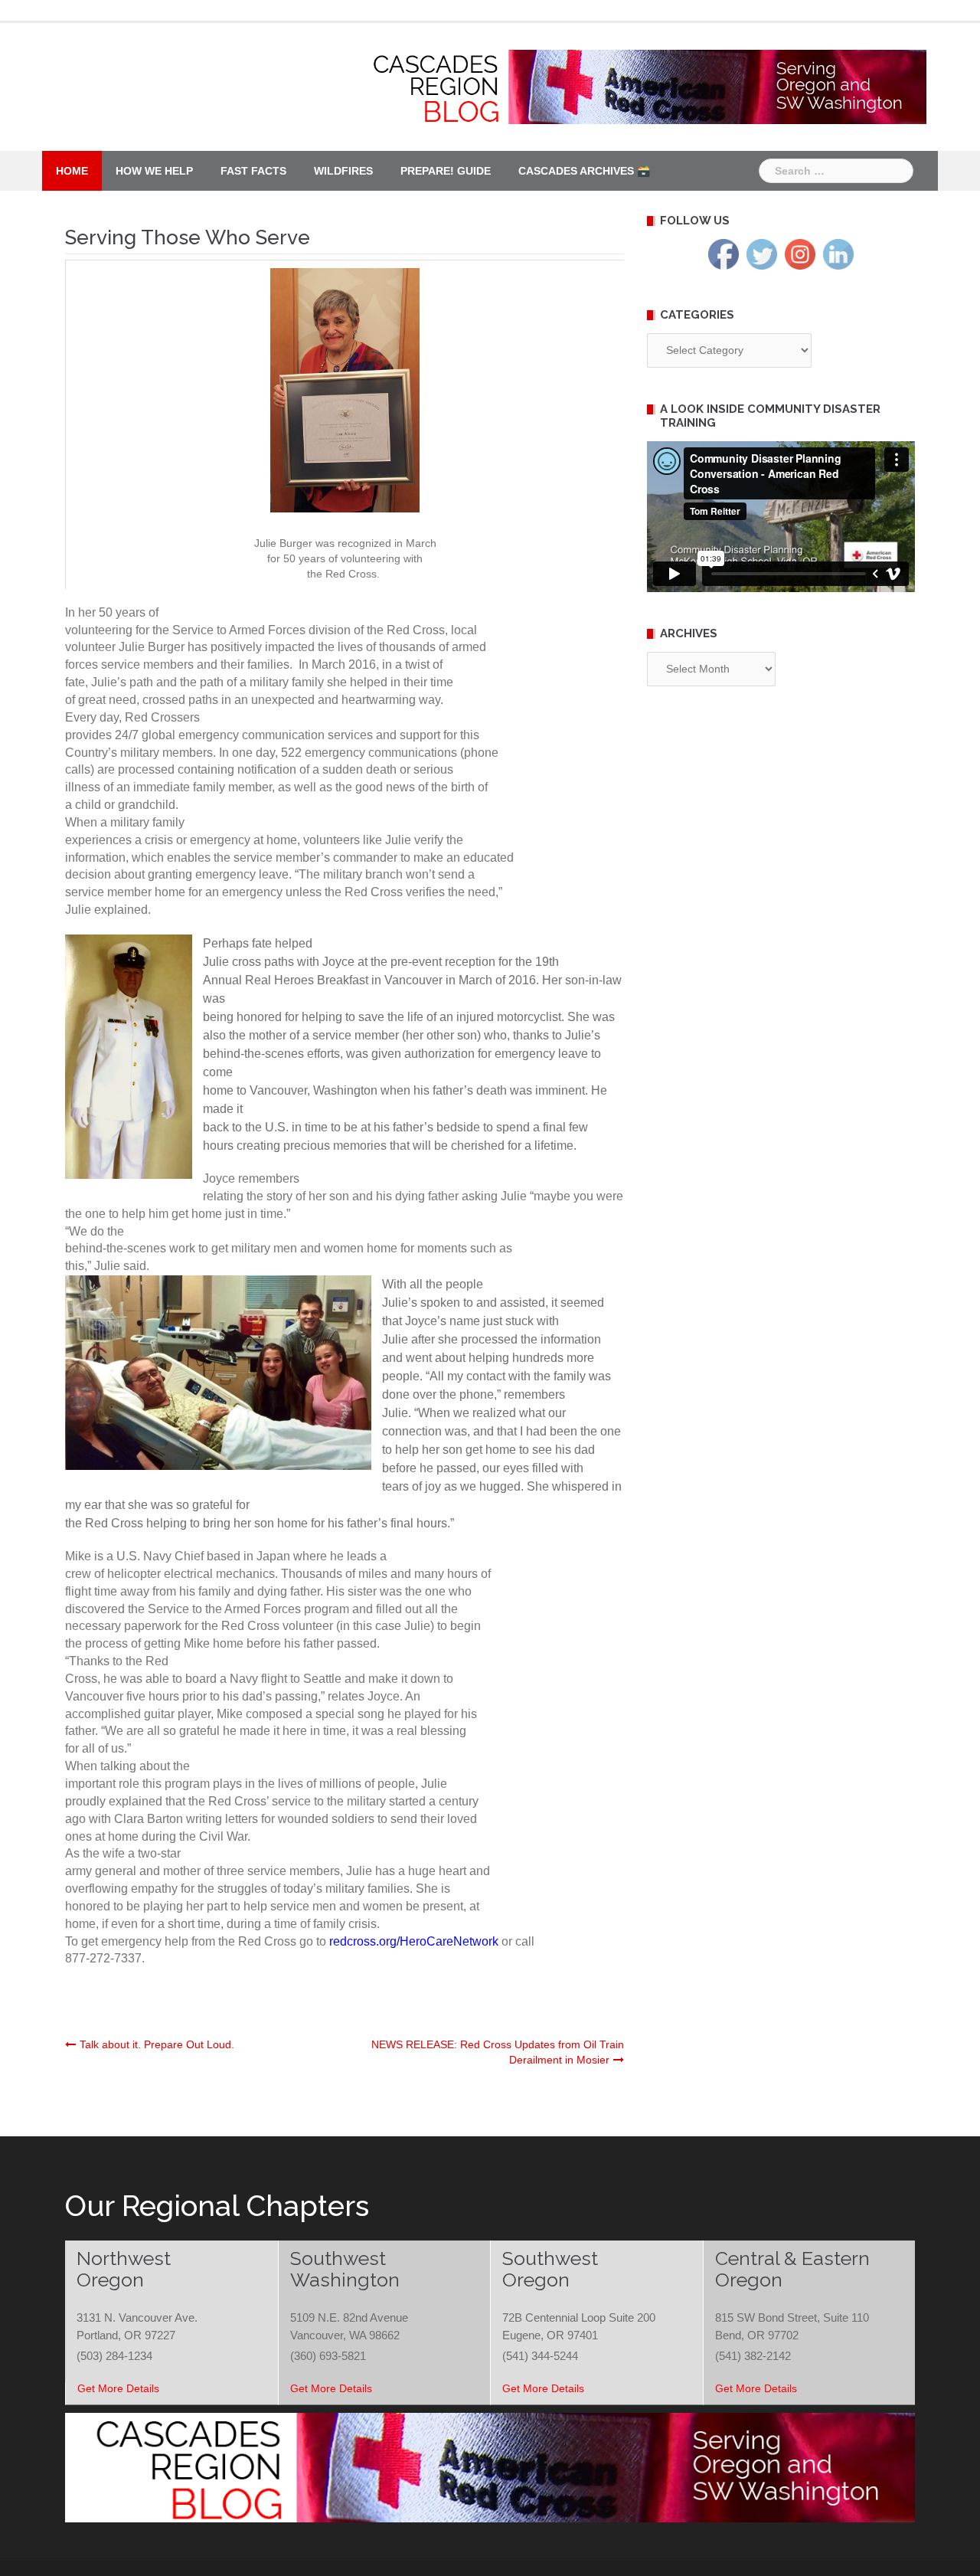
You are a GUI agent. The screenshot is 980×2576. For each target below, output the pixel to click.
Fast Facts (253, 171)
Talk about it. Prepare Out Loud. (157, 2044)
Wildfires (343, 171)
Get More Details (118, 2388)
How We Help (154, 171)
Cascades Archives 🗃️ (584, 171)
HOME (72, 171)
